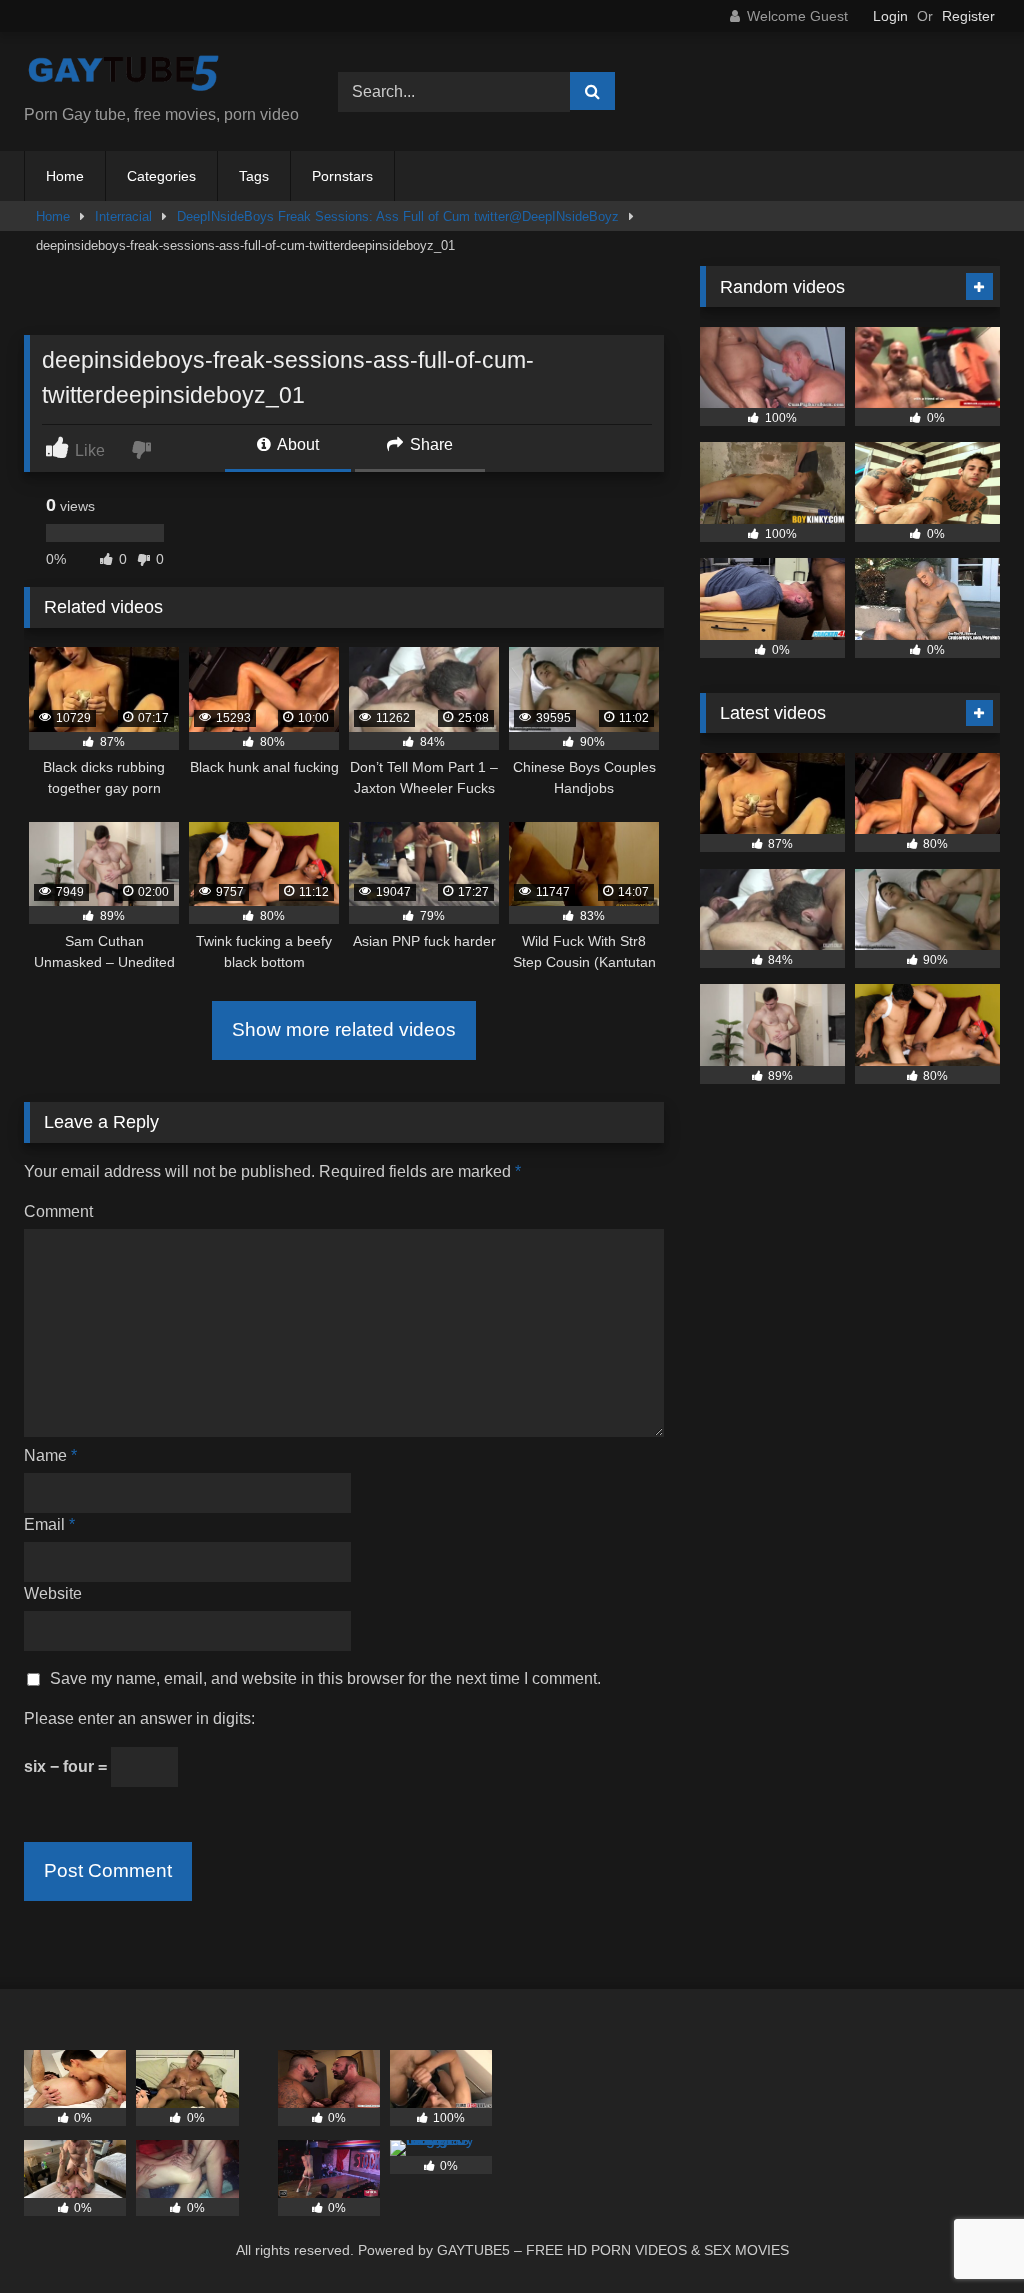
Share (429, 444)
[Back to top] (962, 2233)
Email (49, 1524)
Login (890, 16)
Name (50, 1455)
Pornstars (342, 176)
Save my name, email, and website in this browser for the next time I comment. (325, 1678)
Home (65, 176)
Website (53, 1593)
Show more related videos (344, 1029)
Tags (254, 176)
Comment (58, 1211)
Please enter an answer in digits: (139, 1718)
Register (968, 16)
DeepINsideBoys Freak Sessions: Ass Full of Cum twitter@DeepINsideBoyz (398, 216)
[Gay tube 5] (158, 75)
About (296, 444)
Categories (161, 176)
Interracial (123, 216)
